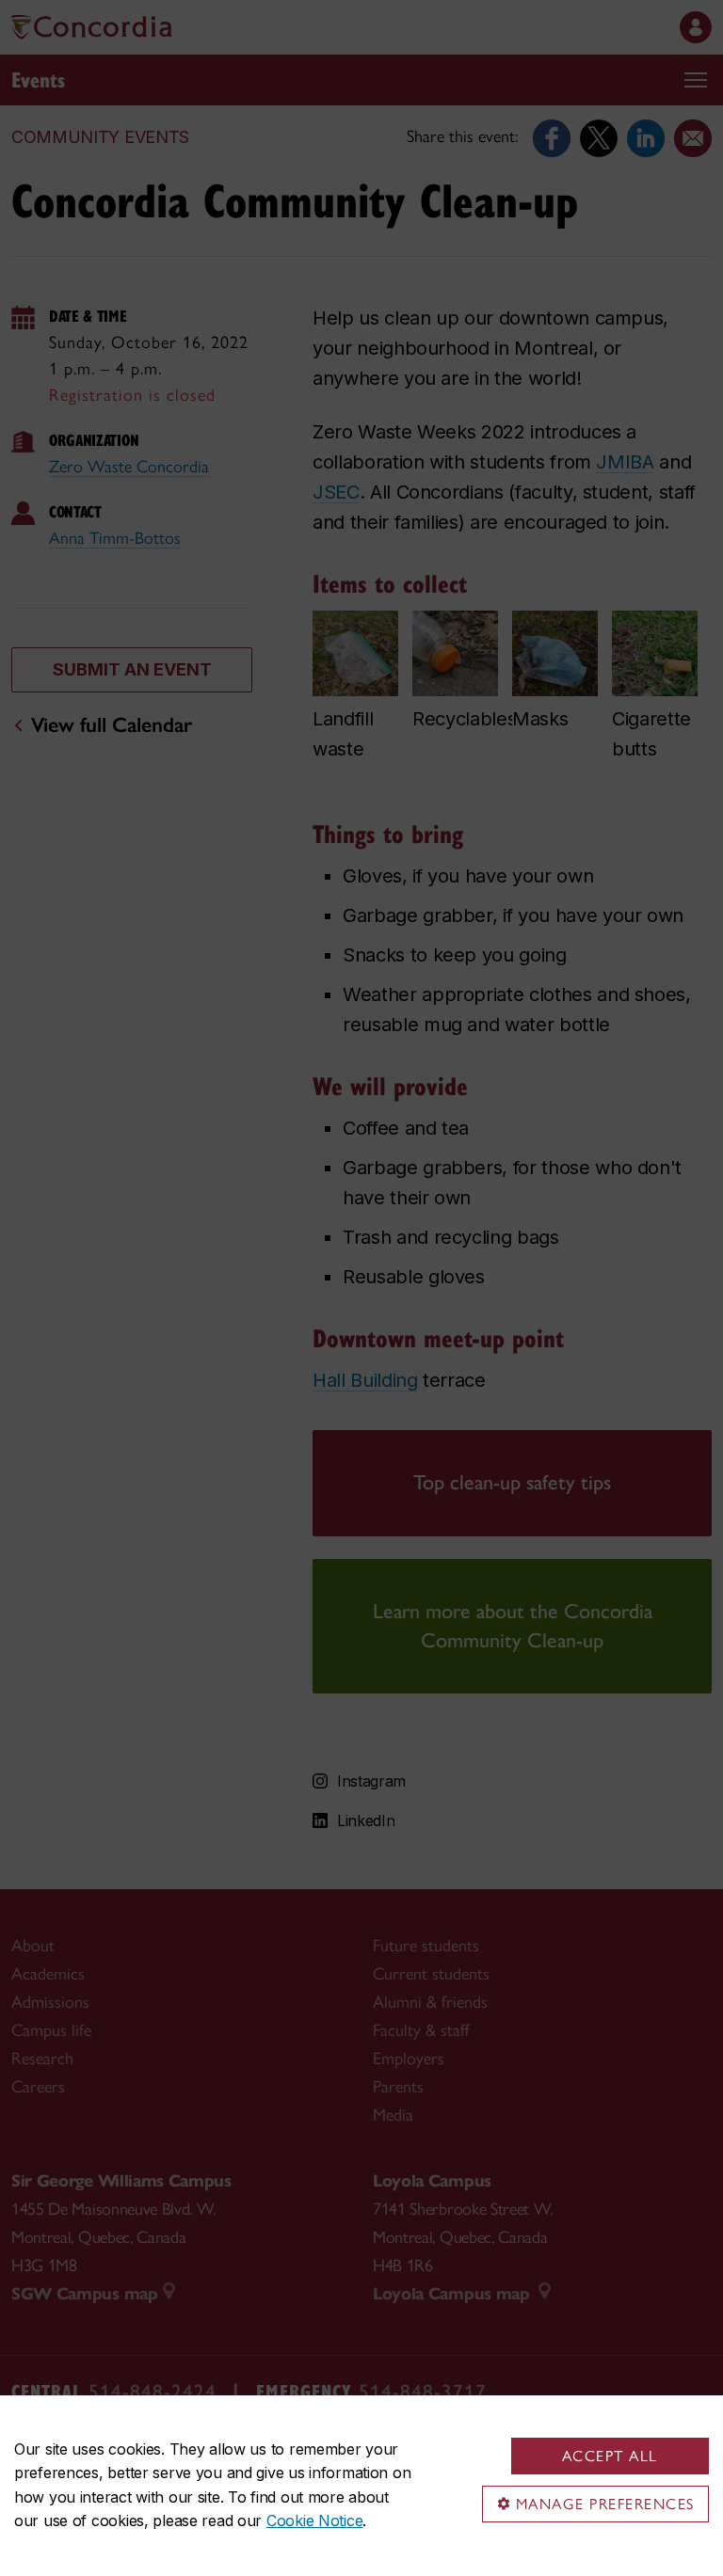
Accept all (610, 2456)
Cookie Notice (314, 2520)
